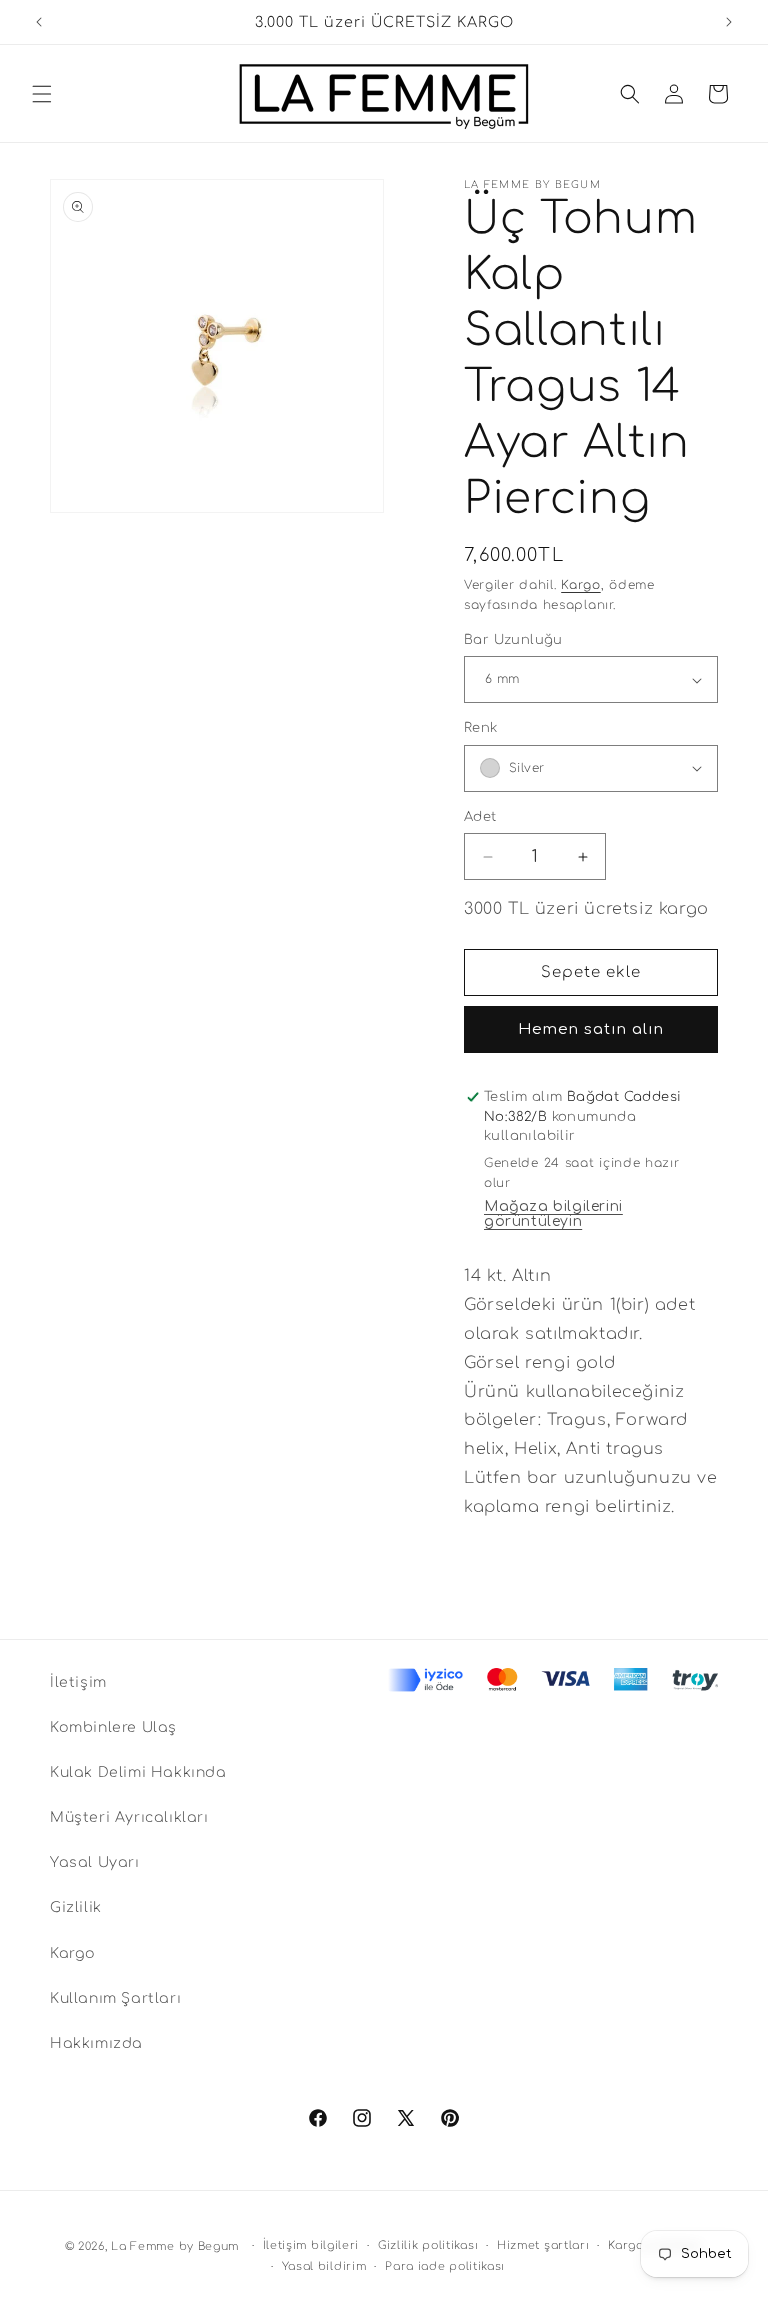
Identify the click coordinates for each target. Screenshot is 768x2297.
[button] (42, 94)
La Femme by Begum (175, 2246)
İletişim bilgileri (311, 2245)
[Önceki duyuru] (39, 22)
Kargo (581, 585)
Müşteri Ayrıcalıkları (129, 1817)
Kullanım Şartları (115, 1998)
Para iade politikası (445, 2266)
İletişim (78, 1682)
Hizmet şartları (543, 2245)
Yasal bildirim (324, 2266)
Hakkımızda (96, 2043)
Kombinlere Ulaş (113, 1727)
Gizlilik (76, 1907)
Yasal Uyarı (95, 1862)
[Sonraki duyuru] (729, 22)
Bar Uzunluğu (513, 640)
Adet (480, 817)
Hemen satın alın (591, 1029)
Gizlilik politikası (428, 2245)
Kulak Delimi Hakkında (138, 1772)
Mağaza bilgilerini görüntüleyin (553, 1214)
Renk (481, 728)
